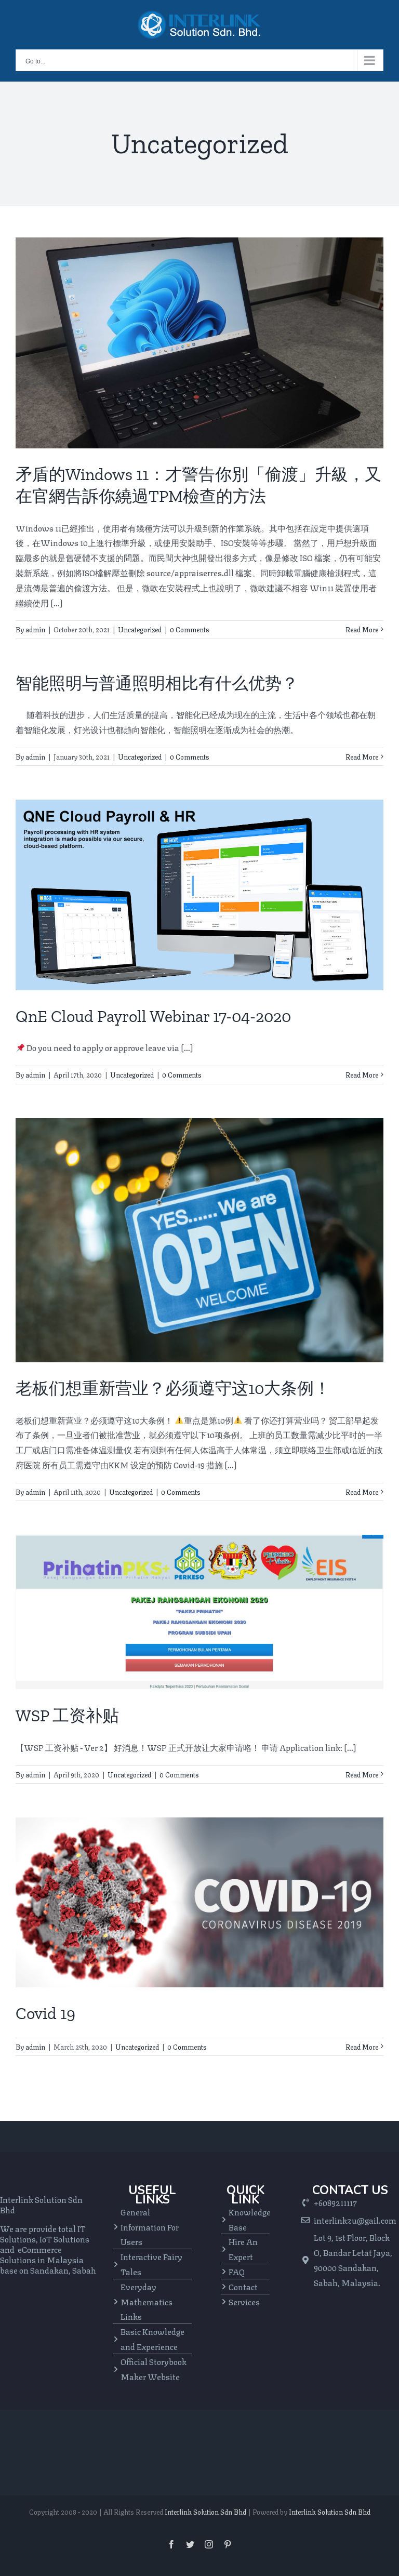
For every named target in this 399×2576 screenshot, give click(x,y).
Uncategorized (140, 629)
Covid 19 (45, 2013)
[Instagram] (209, 2544)
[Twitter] (190, 2544)
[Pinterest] (228, 2544)
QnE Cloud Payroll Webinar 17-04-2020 (153, 1016)
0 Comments (190, 629)
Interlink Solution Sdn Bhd (205, 2512)
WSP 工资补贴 (67, 1716)
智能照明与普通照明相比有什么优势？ (157, 683)
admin (35, 629)
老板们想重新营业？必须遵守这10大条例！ (173, 1388)
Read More (362, 629)
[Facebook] (171, 2544)
